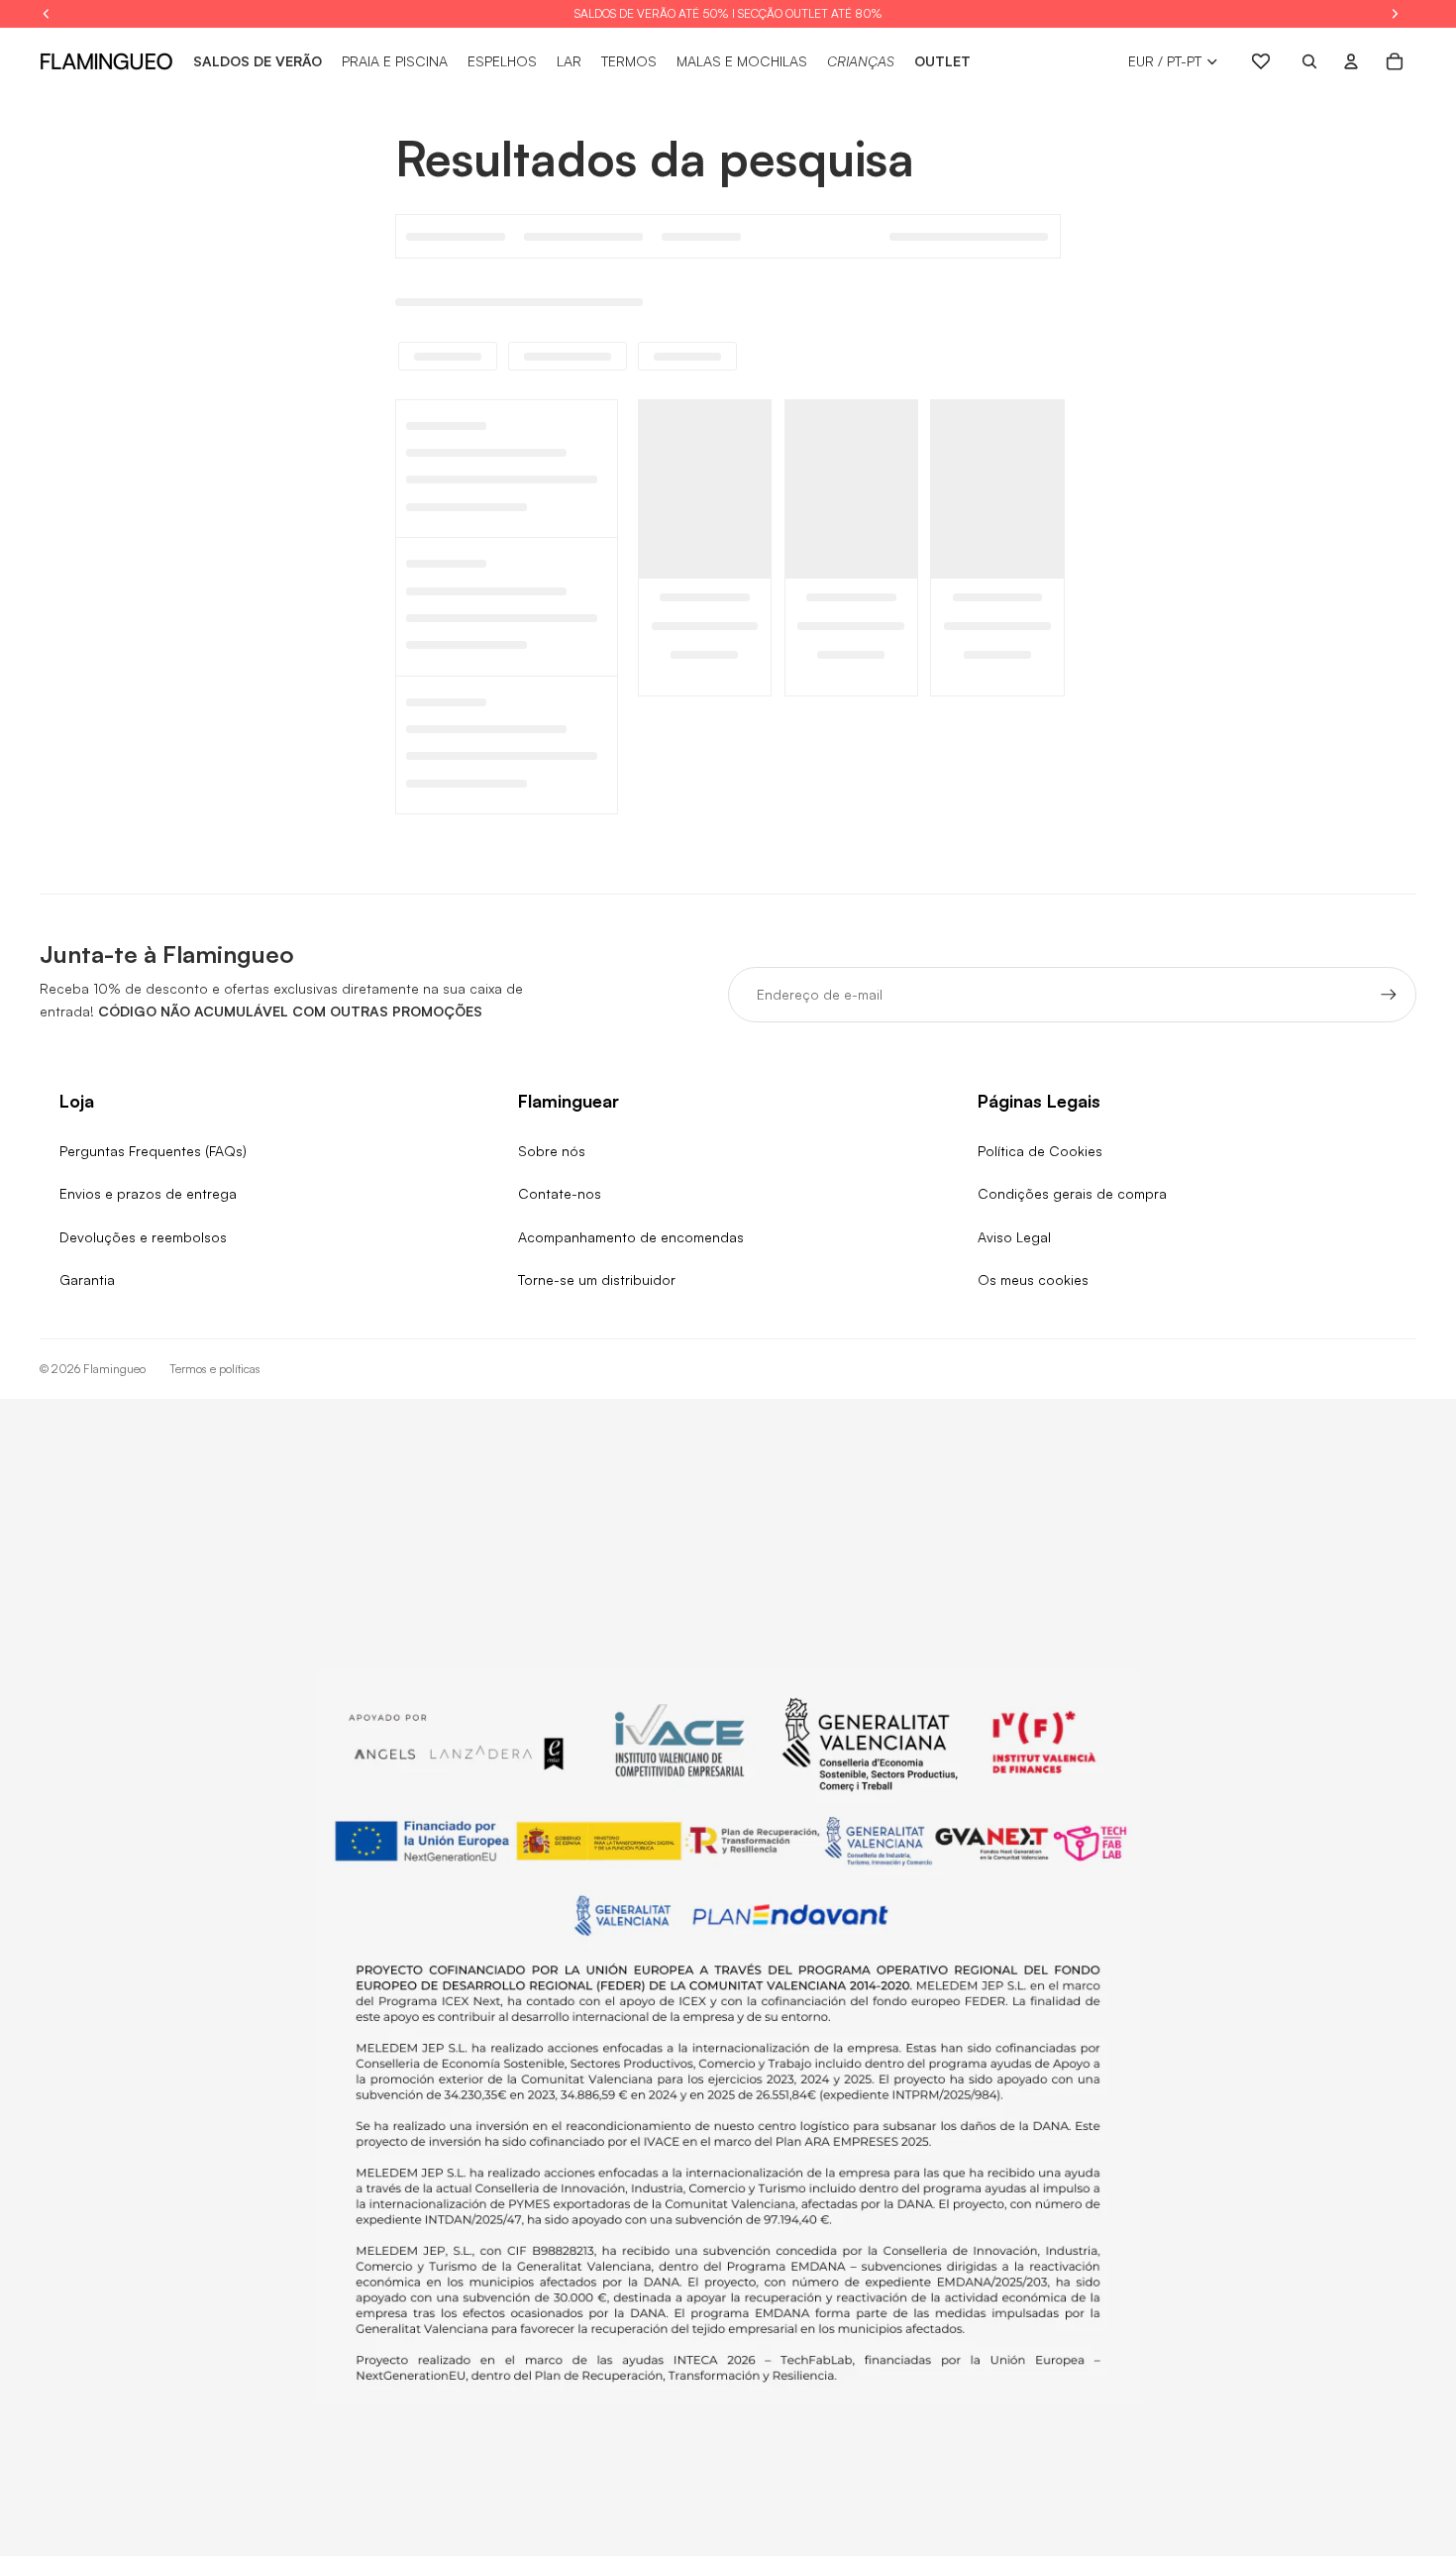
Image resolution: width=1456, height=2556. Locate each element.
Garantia (87, 1279)
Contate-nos (560, 1193)
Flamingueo (114, 1369)
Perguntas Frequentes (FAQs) (153, 1151)
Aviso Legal (1014, 1237)
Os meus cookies (1033, 1279)
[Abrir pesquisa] (1309, 61)
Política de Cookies (1040, 1151)
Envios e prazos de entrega (148, 1193)
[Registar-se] (1389, 995)
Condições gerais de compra (1072, 1193)
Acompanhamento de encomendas (631, 1237)
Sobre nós (552, 1151)
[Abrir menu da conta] (1351, 61)
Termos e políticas (215, 1369)
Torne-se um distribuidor (597, 1279)
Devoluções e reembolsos (143, 1237)
